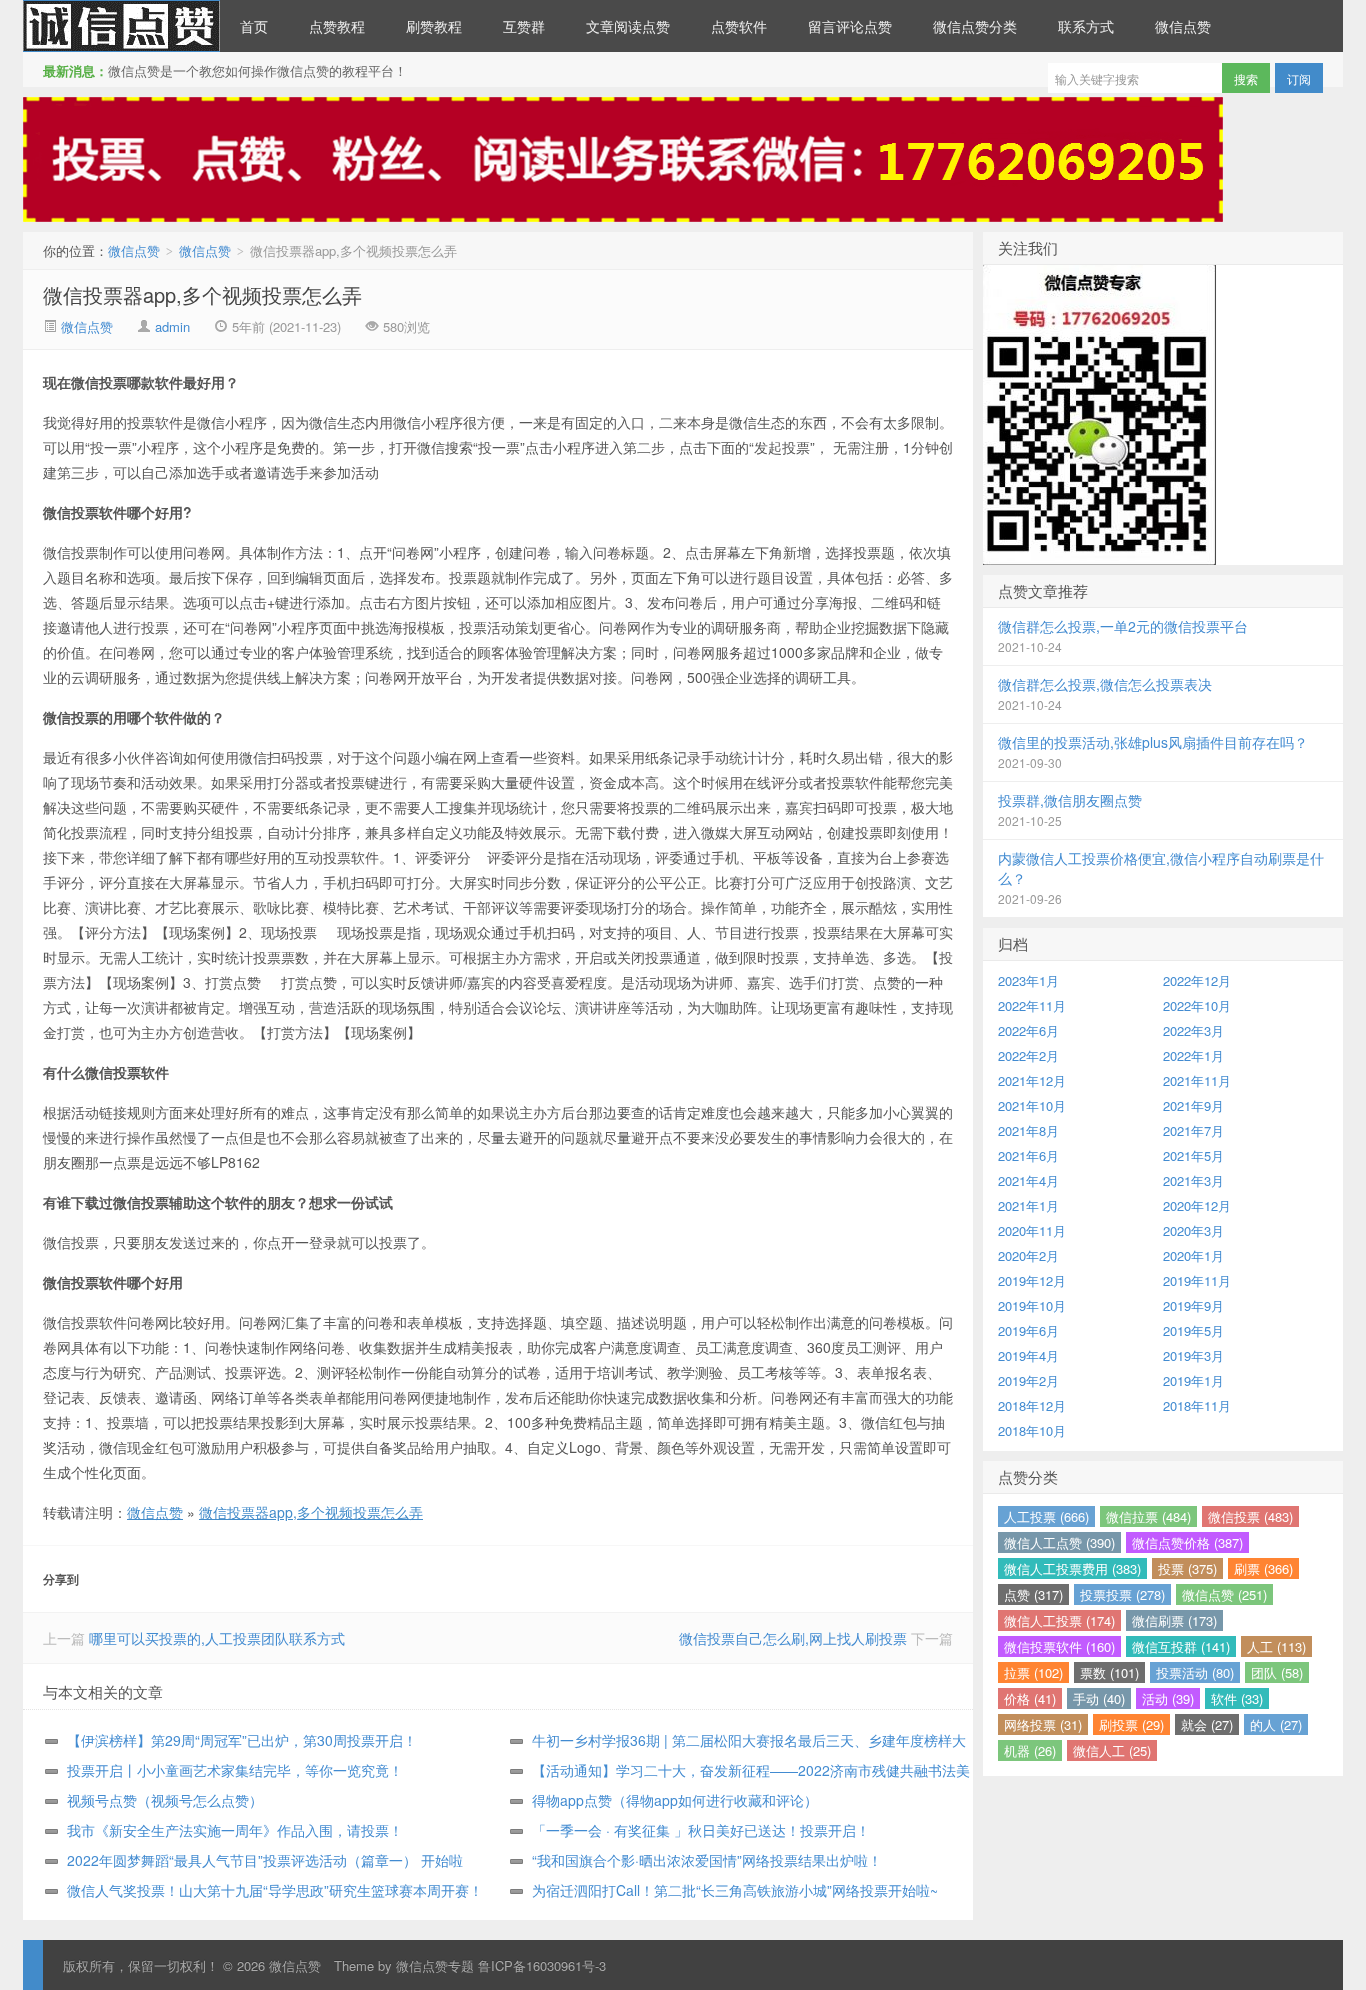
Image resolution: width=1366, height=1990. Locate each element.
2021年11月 (1197, 1080)
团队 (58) (1277, 1672)
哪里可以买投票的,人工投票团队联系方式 (217, 1638)
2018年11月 (1197, 1405)
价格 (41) (1030, 1698)
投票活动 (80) (1195, 1672)
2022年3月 (1193, 1030)
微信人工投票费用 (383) (1072, 1568)
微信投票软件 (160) (1059, 1646)
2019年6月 (1028, 1330)
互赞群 (524, 26)
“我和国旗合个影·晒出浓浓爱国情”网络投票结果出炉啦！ (707, 1860)
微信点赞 (121, 26)
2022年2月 (1028, 1055)
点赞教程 (337, 26)
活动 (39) (1168, 1698)
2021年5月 (1193, 1155)
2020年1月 (1193, 1255)
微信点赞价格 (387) (1187, 1542)
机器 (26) (1030, 1750)
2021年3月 (1193, 1180)
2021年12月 (1032, 1080)
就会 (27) (1207, 1724)
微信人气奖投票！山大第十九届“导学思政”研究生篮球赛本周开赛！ (275, 1890)
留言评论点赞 (850, 26)
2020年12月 (1197, 1205)
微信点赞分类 (975, 26)
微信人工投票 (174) (1059, 1620)
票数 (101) (1109, 1672)
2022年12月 (1197, 980)
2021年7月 (1193, 1130)
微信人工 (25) (1112, 1750)
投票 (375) (1187, 1568)
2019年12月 (1032, 1280)
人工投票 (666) (1046, 1516)
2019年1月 (1193, 1380)
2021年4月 (1028, 1180)
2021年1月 (1028, 1205)
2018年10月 (1032, 1430)
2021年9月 (1193, 1105)
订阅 (1299, 78)
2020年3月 (1193, 1230)
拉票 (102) (1033, 1672)
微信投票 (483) (1250, 1516)
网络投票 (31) (1043, 1724)
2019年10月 (1032, 1305)
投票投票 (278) (1122, 1594)
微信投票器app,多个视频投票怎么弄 (202, 294)
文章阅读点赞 (628, 26)
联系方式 (1086, 26)
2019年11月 (1197, 1280)
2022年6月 (1028, 1030)
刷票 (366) (1263, 1568)
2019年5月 (1193, 1330)
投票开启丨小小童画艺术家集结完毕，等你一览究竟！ (235, 1770)
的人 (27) (1276, 1724)
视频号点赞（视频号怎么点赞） (165, 1800)
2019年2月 (1028, 1380)
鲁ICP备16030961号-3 (542, 1965)
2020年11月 (1032, 1230)
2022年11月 (1032, 1005)
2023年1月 (1028, 980)
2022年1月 (1193, 1055)
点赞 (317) (1033, 1594)
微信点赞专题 (435, 1965)
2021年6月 (1028, 1155)
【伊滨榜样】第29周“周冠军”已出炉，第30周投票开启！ (242, 1740)
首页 (254, 26)
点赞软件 (739, 26)
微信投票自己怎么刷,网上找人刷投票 (793, 1638)
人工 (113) (1276, 1646)
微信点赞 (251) (1224, 1594)
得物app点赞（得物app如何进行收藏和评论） (675, 1800)
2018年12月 (1032, 1405)
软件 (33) (1237, 1698)
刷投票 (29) (1131, 1724)
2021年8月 (1028, 1130)
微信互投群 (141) (1181, 1646)
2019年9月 (1193, 1305)
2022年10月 (1197, 1005)
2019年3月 (1193, 1355)
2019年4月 (1028, 1355)
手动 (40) (1099, 1698)
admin (172, 326)
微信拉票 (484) (1148, 1516)
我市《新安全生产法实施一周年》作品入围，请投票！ (235, 1830)
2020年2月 (1028, 1255)
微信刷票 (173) (1174, 1620)
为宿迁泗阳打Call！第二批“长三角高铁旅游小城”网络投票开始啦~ (735, 1890)
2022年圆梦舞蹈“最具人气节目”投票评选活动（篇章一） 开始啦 (265, 1860)
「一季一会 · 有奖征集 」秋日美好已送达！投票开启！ (701, 1830)
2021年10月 (1032, 1105)
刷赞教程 (434, 26)
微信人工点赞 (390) (1059, 1542)
